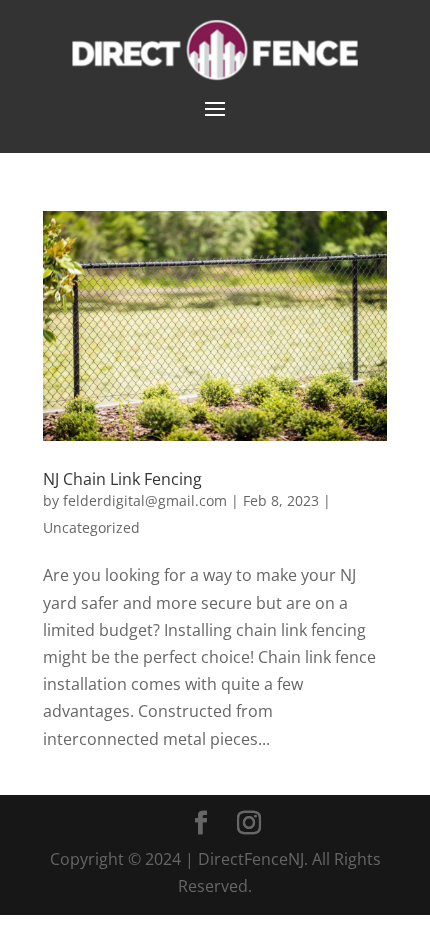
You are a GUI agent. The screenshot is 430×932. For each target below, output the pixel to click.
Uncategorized (91, 527)
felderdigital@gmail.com (145, 500)
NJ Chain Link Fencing (122, 479)
